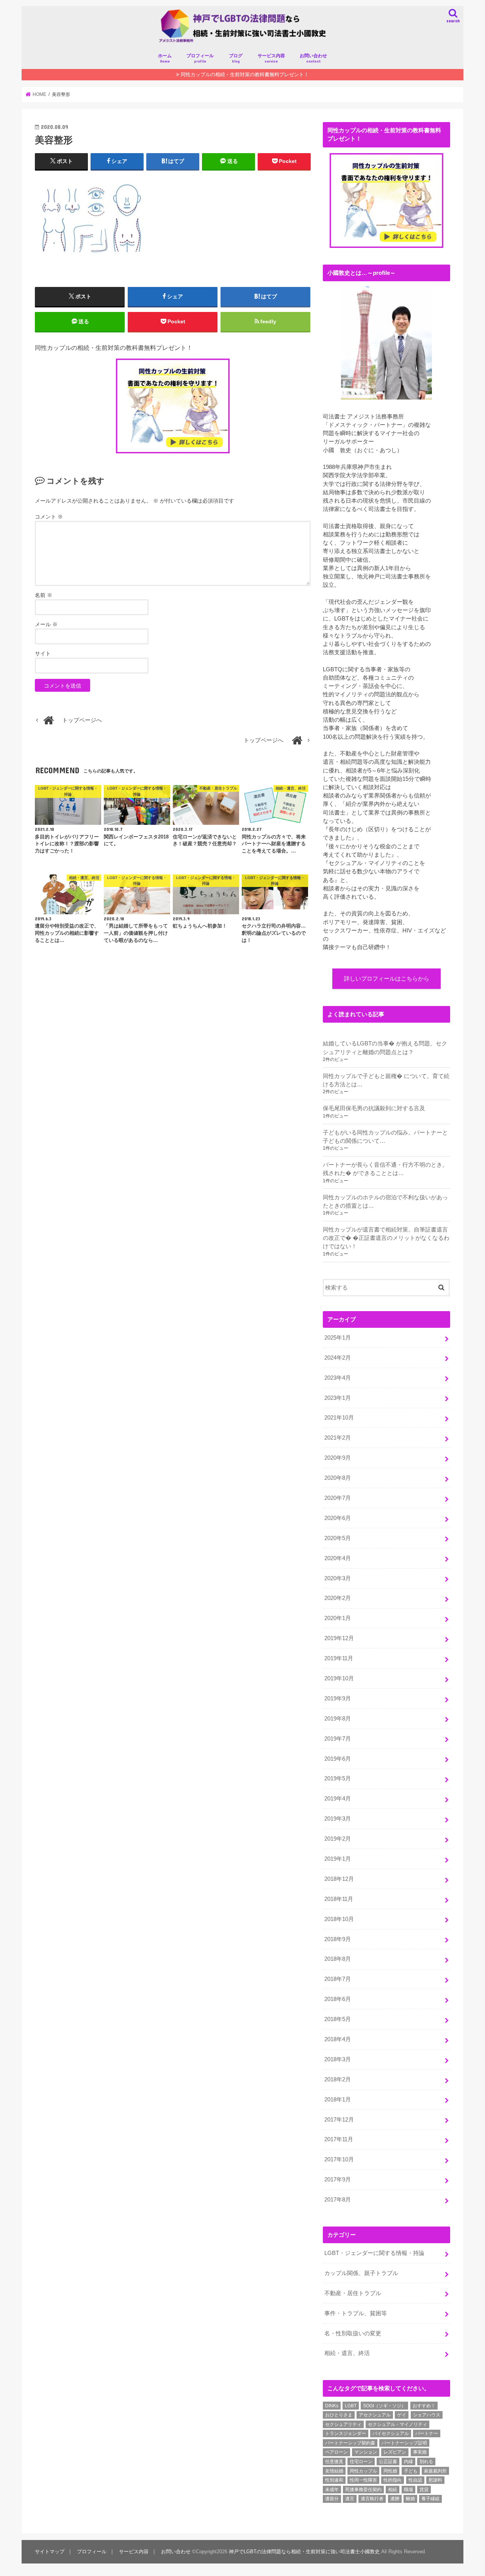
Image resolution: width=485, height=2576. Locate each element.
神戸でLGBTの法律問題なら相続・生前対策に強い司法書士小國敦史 (304, 2552)
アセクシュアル (375, 2415)
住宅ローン (361, 2462)
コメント (49, 517)
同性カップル (363, 2471)
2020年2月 (338, 1598)
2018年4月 (338, 2039)
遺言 (350, 2499)
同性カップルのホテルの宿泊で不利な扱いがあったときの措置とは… (385, 1202)
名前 (44, 595)
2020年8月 (338, 1478)
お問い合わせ (313, 58)
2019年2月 (338, 1839)
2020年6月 (338, 1518)
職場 (408, 2490)
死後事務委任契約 (363, 2490)
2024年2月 (338, 1358)
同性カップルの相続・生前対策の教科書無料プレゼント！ (245, 74)
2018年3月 (338, 2059)
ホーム (165, 58)
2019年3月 (338, 1819)
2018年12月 (339, 1879)
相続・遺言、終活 (347, 2353)
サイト (43, 653)
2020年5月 (338, 1538)
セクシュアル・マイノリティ (397, 2424)
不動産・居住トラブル (353, 2293)
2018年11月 (339, 1899)
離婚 (410, 2499)
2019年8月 (338, 1719)
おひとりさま (339, 2415)
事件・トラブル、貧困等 (356, 2313)
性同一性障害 (363, 2480)
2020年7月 (338, 1498)
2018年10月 (339, 1919)
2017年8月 (338, 2200)
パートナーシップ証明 (404, 2443)
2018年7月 (338, 1979)
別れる (426, 2462)
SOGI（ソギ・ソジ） (384, 2406)
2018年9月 (338, 1939)
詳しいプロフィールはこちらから (387, 979)
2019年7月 (338, 1739)
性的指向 (393, 2480)
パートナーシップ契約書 (350, 2443)
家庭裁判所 (435, 2471)
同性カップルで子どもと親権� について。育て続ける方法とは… (386, 1080)
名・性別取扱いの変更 (353, 2333)
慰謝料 (435, 2480)
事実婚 (420, 2452)
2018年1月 (338, 2100)
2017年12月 (339, 2120)
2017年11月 (339, 2139)
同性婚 (390, 2471)
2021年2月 (338, 1438)
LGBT (351, 2406)
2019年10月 (339, 1678)
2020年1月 (338, 1618)
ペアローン (336, 2452)
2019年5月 (338, 1778)
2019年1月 (338, 1859)
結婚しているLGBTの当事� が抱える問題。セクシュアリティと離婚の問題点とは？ (385, 1048)
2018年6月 (338, 1999)
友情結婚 (334, 2471)
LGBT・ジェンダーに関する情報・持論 (374, 2253)
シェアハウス (427, 2415)
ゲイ (402, 2415)
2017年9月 (338, 2180)
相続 (393, 2490)
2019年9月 (338, 1699)
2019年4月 (338, 1799)
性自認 (415, 2480)
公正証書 (388, 2462)
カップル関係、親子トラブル (361, 2273)
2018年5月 (338, 2019)
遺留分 (332, 2499)
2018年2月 (338, 2079)
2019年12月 (339, 1638)
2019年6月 (338, 1759)
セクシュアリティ (343, 2424)
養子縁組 (430, 2499)
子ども (411, 2471)
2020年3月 (338, 1578)
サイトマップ (50, 2552)
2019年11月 (339, 1658)
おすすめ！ (424, 2406)
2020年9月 (338, 1458)
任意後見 (334, 2462)
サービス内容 (271, 58)
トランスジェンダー (346, 2433)
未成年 (332, 2490)
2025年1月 (338, 1338)
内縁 (408, 2462)
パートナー (427, 2433)
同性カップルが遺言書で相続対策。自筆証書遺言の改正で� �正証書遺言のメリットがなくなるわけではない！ (386, 1238)
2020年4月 (338, 1558)
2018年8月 (338, 1959)
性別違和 (334, 2480)
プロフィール (200, 58)
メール (46, 624)
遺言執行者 (372, 2499)
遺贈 (395, 2499)
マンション (366, 2452)
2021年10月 (339, 1418)
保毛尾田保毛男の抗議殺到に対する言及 (374, 1108)
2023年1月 (338, 1398)
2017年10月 (339, 2159)
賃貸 (424, 2490)
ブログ (236, 58)
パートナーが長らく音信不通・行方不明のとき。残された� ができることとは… (385, 1169)
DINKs (332, 2406)
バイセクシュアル (391, 2433)
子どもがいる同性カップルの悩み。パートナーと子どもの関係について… (385, 1137)
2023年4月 (338, 1378)
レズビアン (395, 2452)
